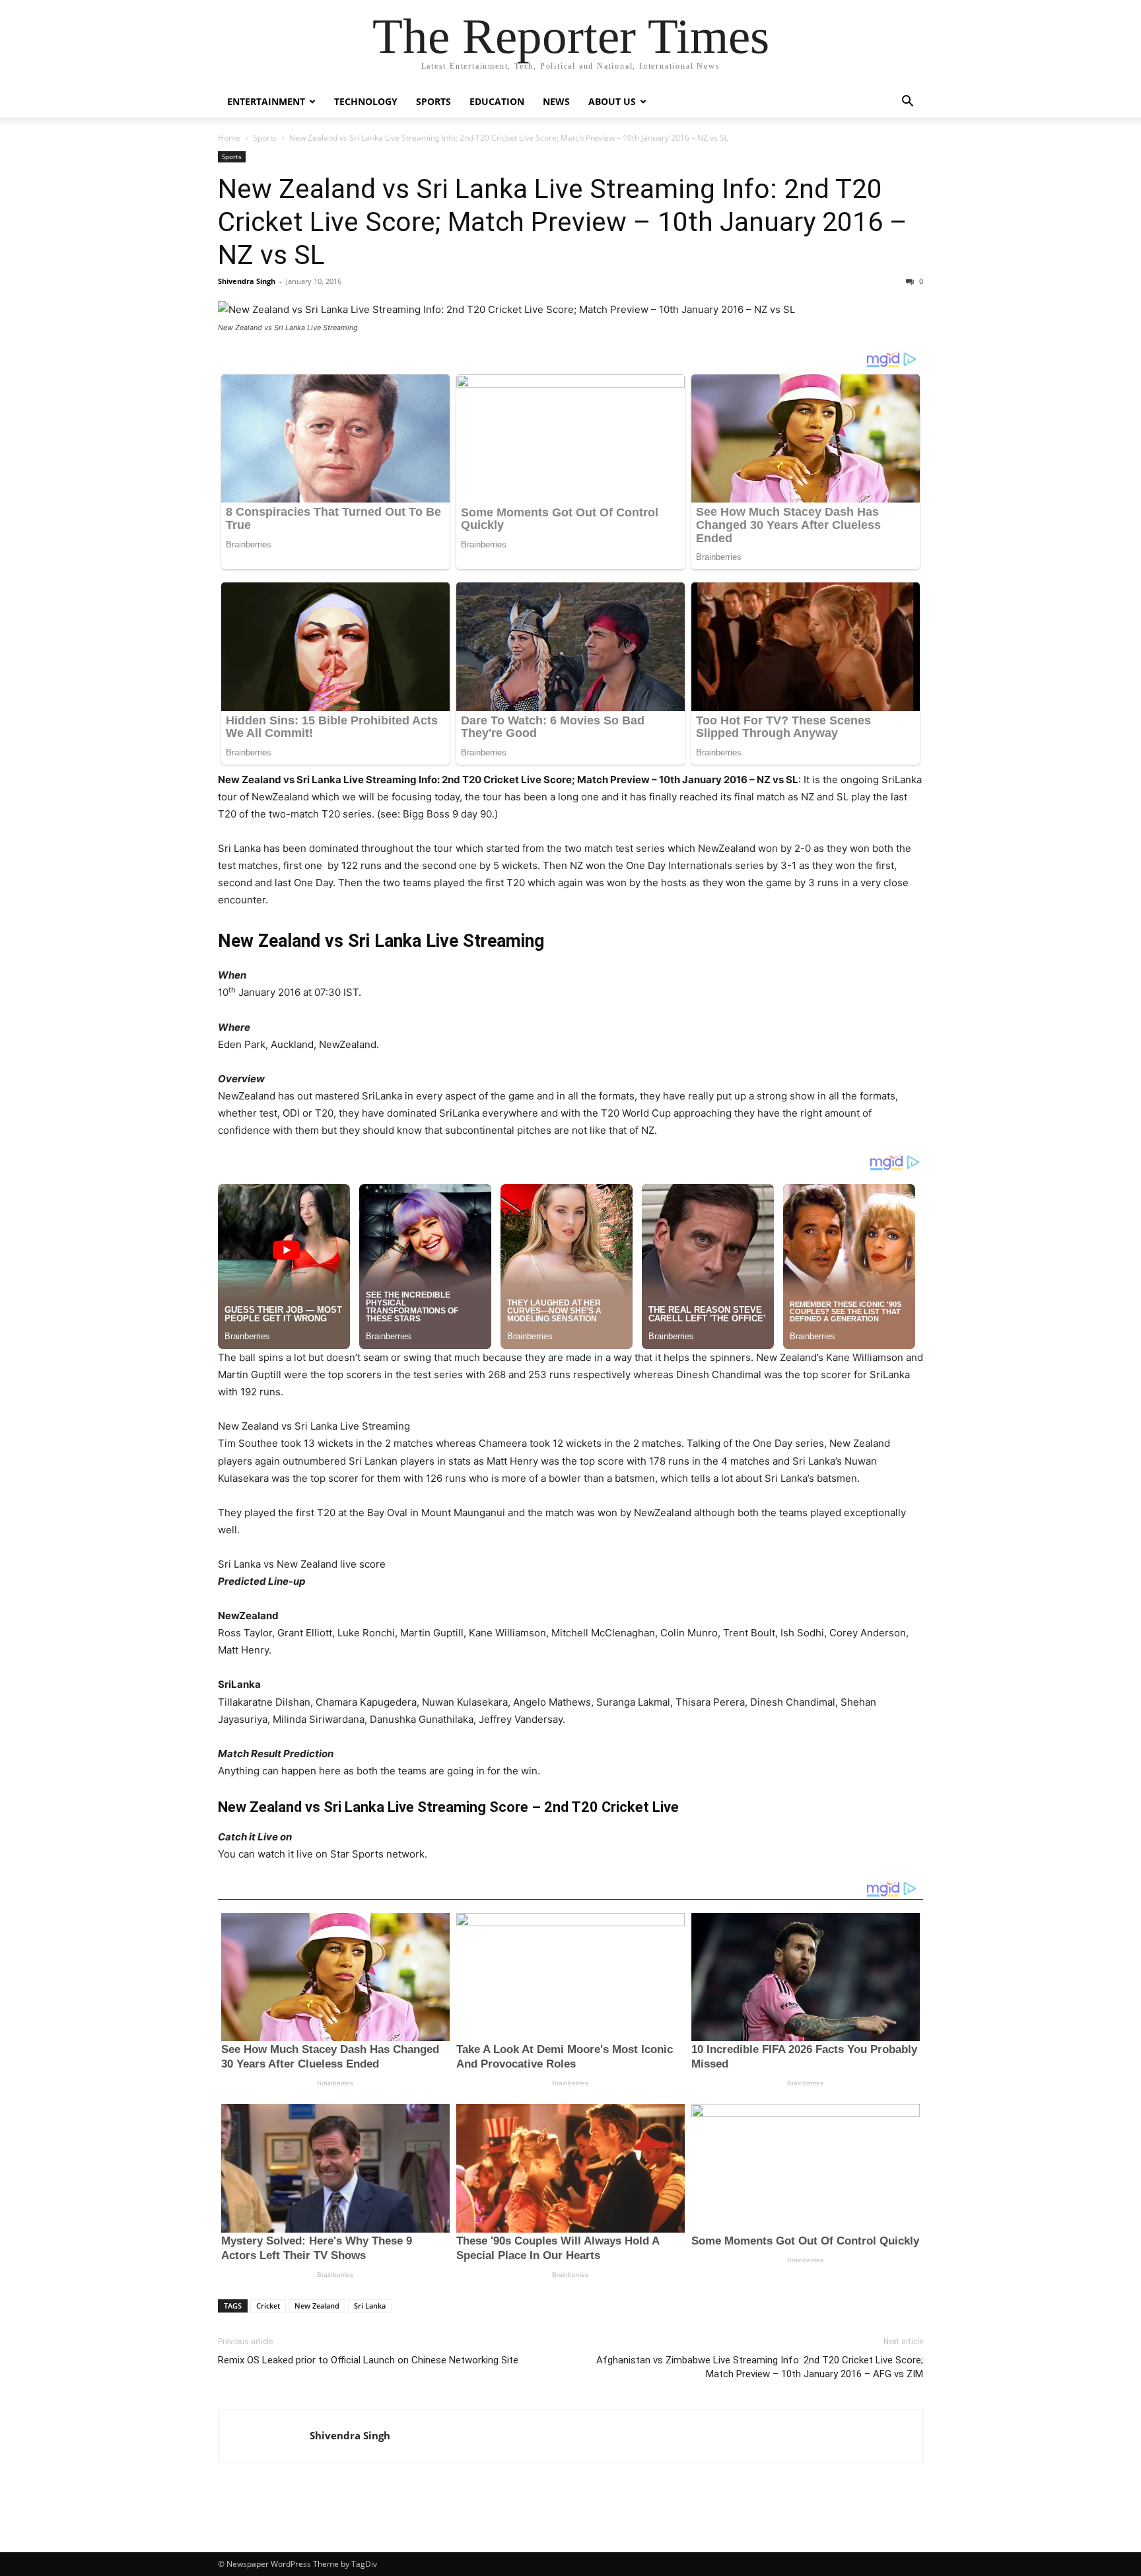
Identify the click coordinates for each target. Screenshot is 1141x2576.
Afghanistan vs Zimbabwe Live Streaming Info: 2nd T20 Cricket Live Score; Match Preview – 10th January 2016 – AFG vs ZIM (760, 2367)
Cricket (268, 2306)
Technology (366, 101)
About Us (612, 101)
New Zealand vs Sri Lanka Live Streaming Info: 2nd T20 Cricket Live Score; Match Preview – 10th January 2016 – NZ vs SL (563, 222)
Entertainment (266, 101)
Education (497, 101)
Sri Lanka (370, 2306)
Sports (433, 101)
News (556, 101)
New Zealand (317, 2306)
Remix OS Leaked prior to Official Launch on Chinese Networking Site (368, 2360)
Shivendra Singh (247, 281)
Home (229, 138)
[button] (907, 103)
